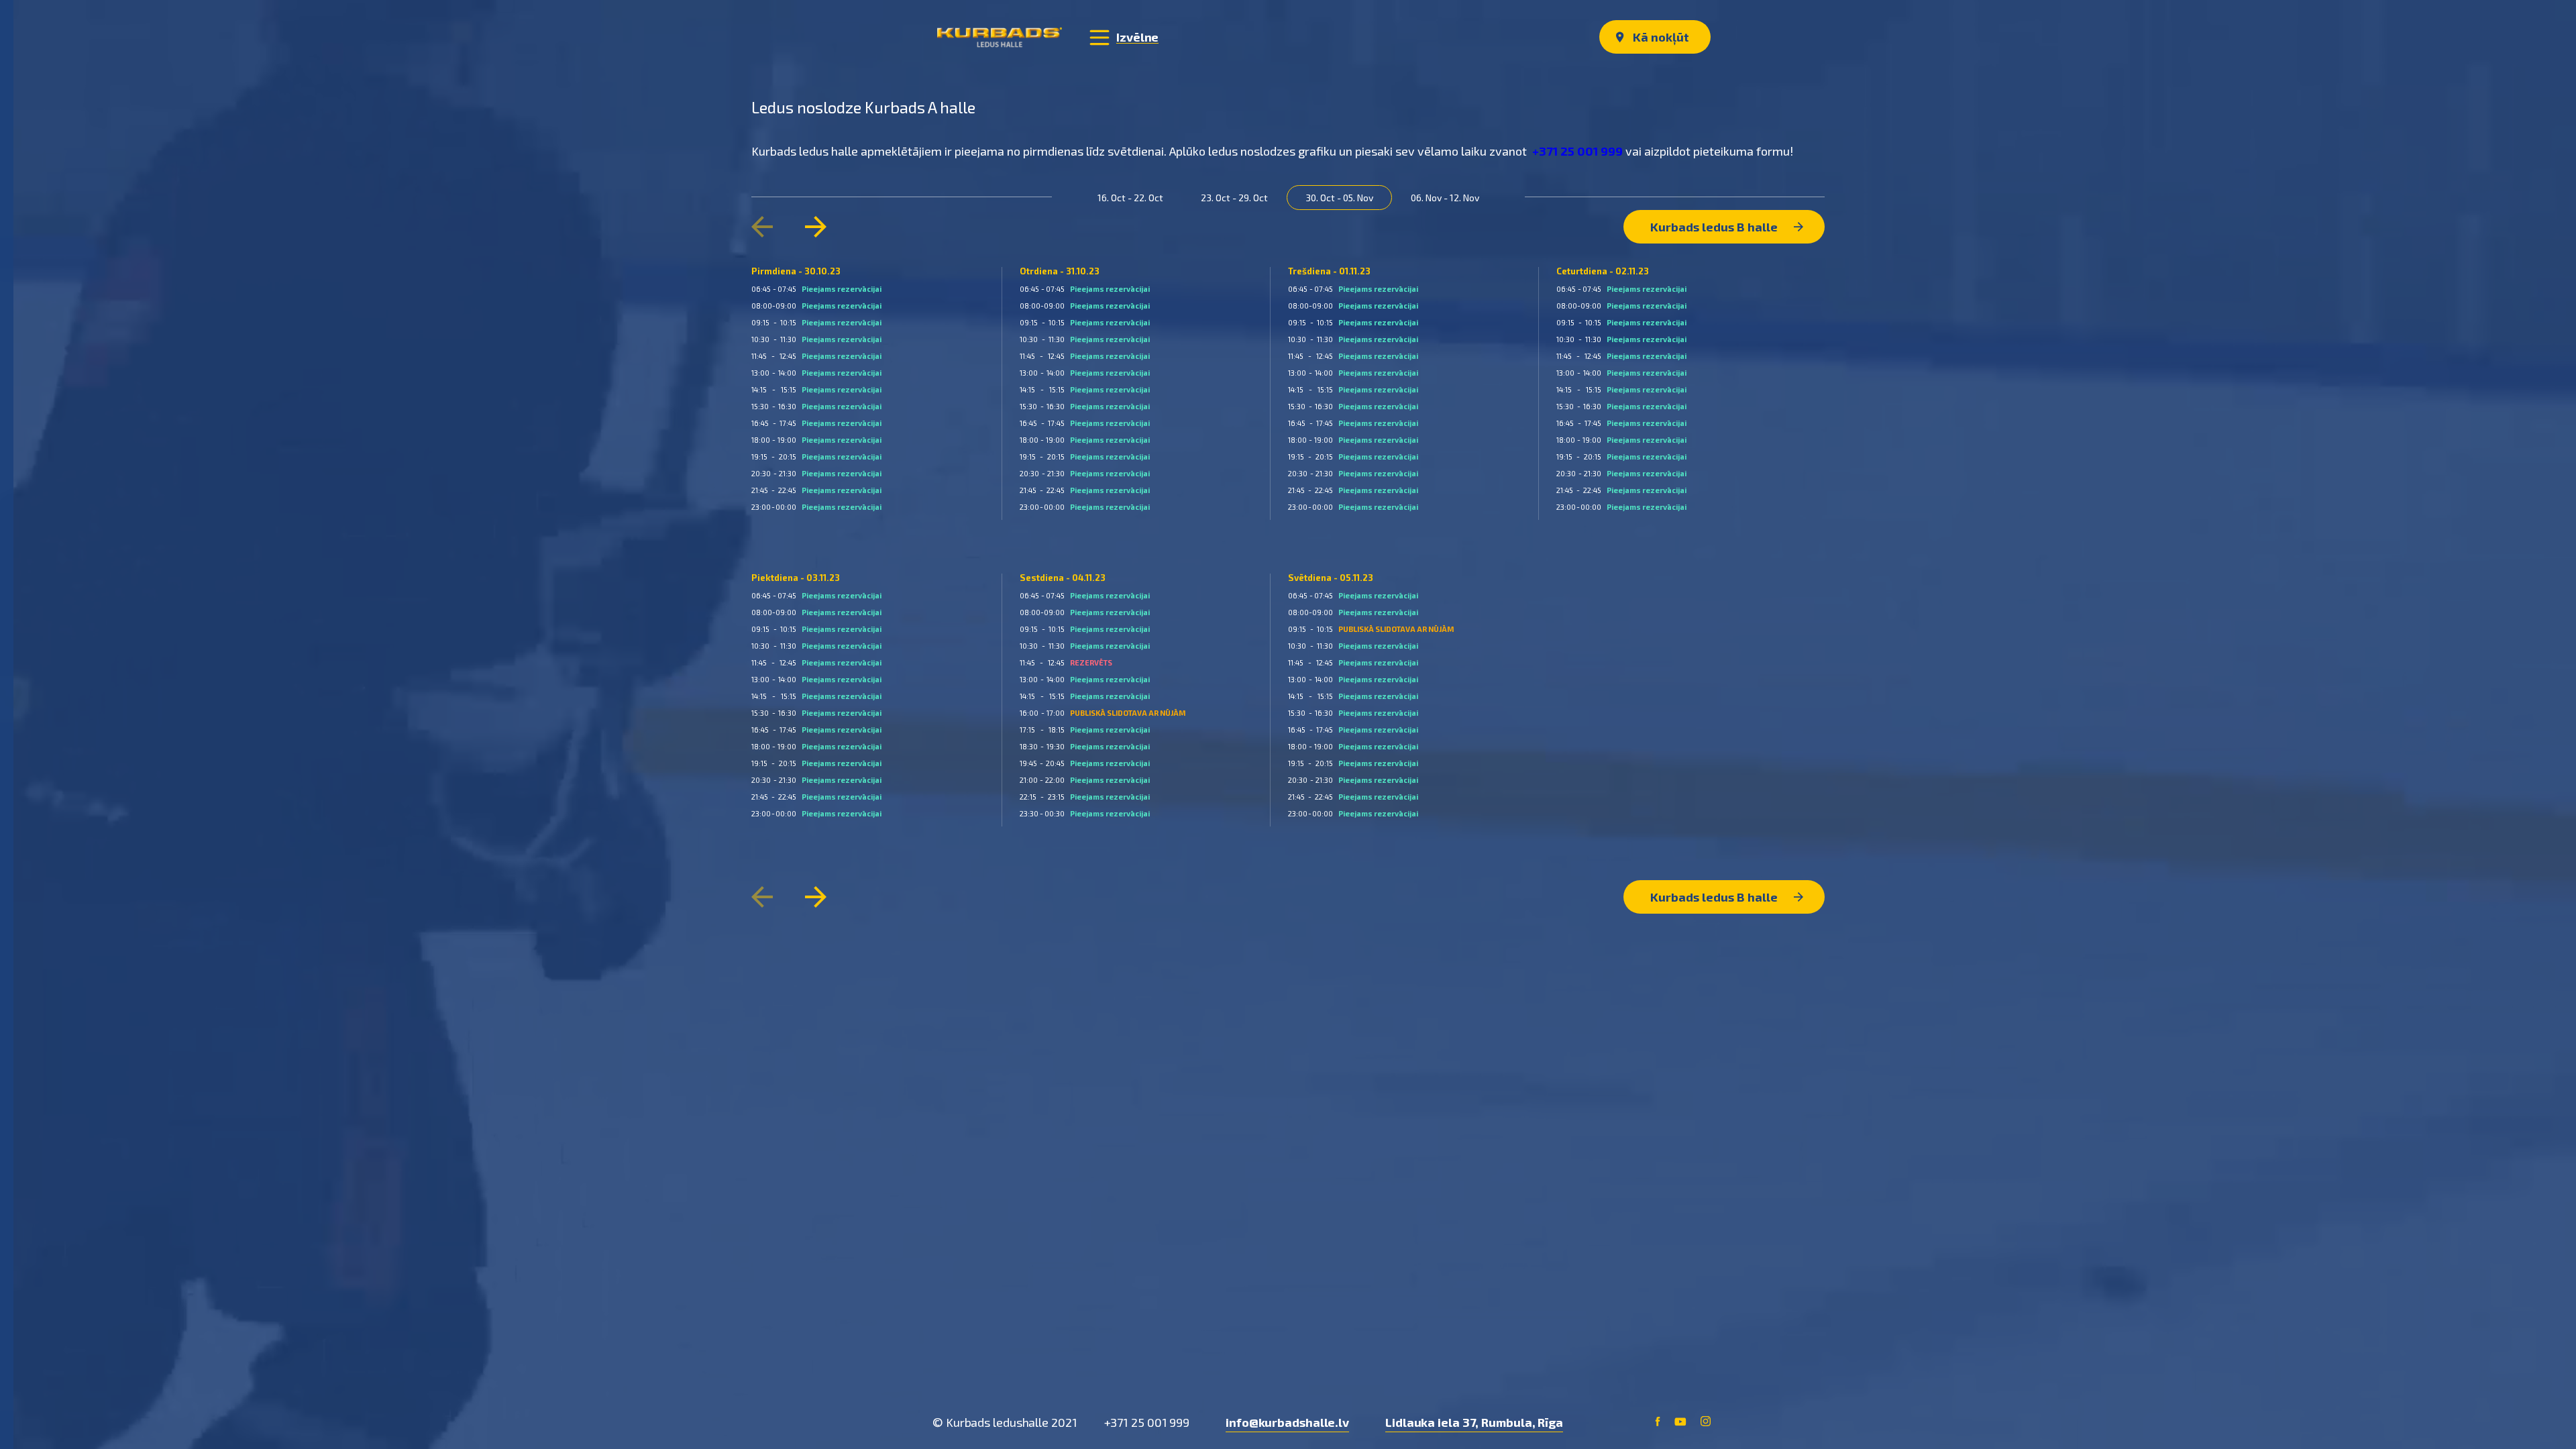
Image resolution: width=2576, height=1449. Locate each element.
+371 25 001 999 (1577, 151)
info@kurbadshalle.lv (1287, 1422)
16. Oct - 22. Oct (1130, 198)
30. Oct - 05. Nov (1339, 198)
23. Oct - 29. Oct (1234, 198)
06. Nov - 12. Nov (1445, 198)
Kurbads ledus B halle (1715, 227)
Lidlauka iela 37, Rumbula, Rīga (1474, 1422)
